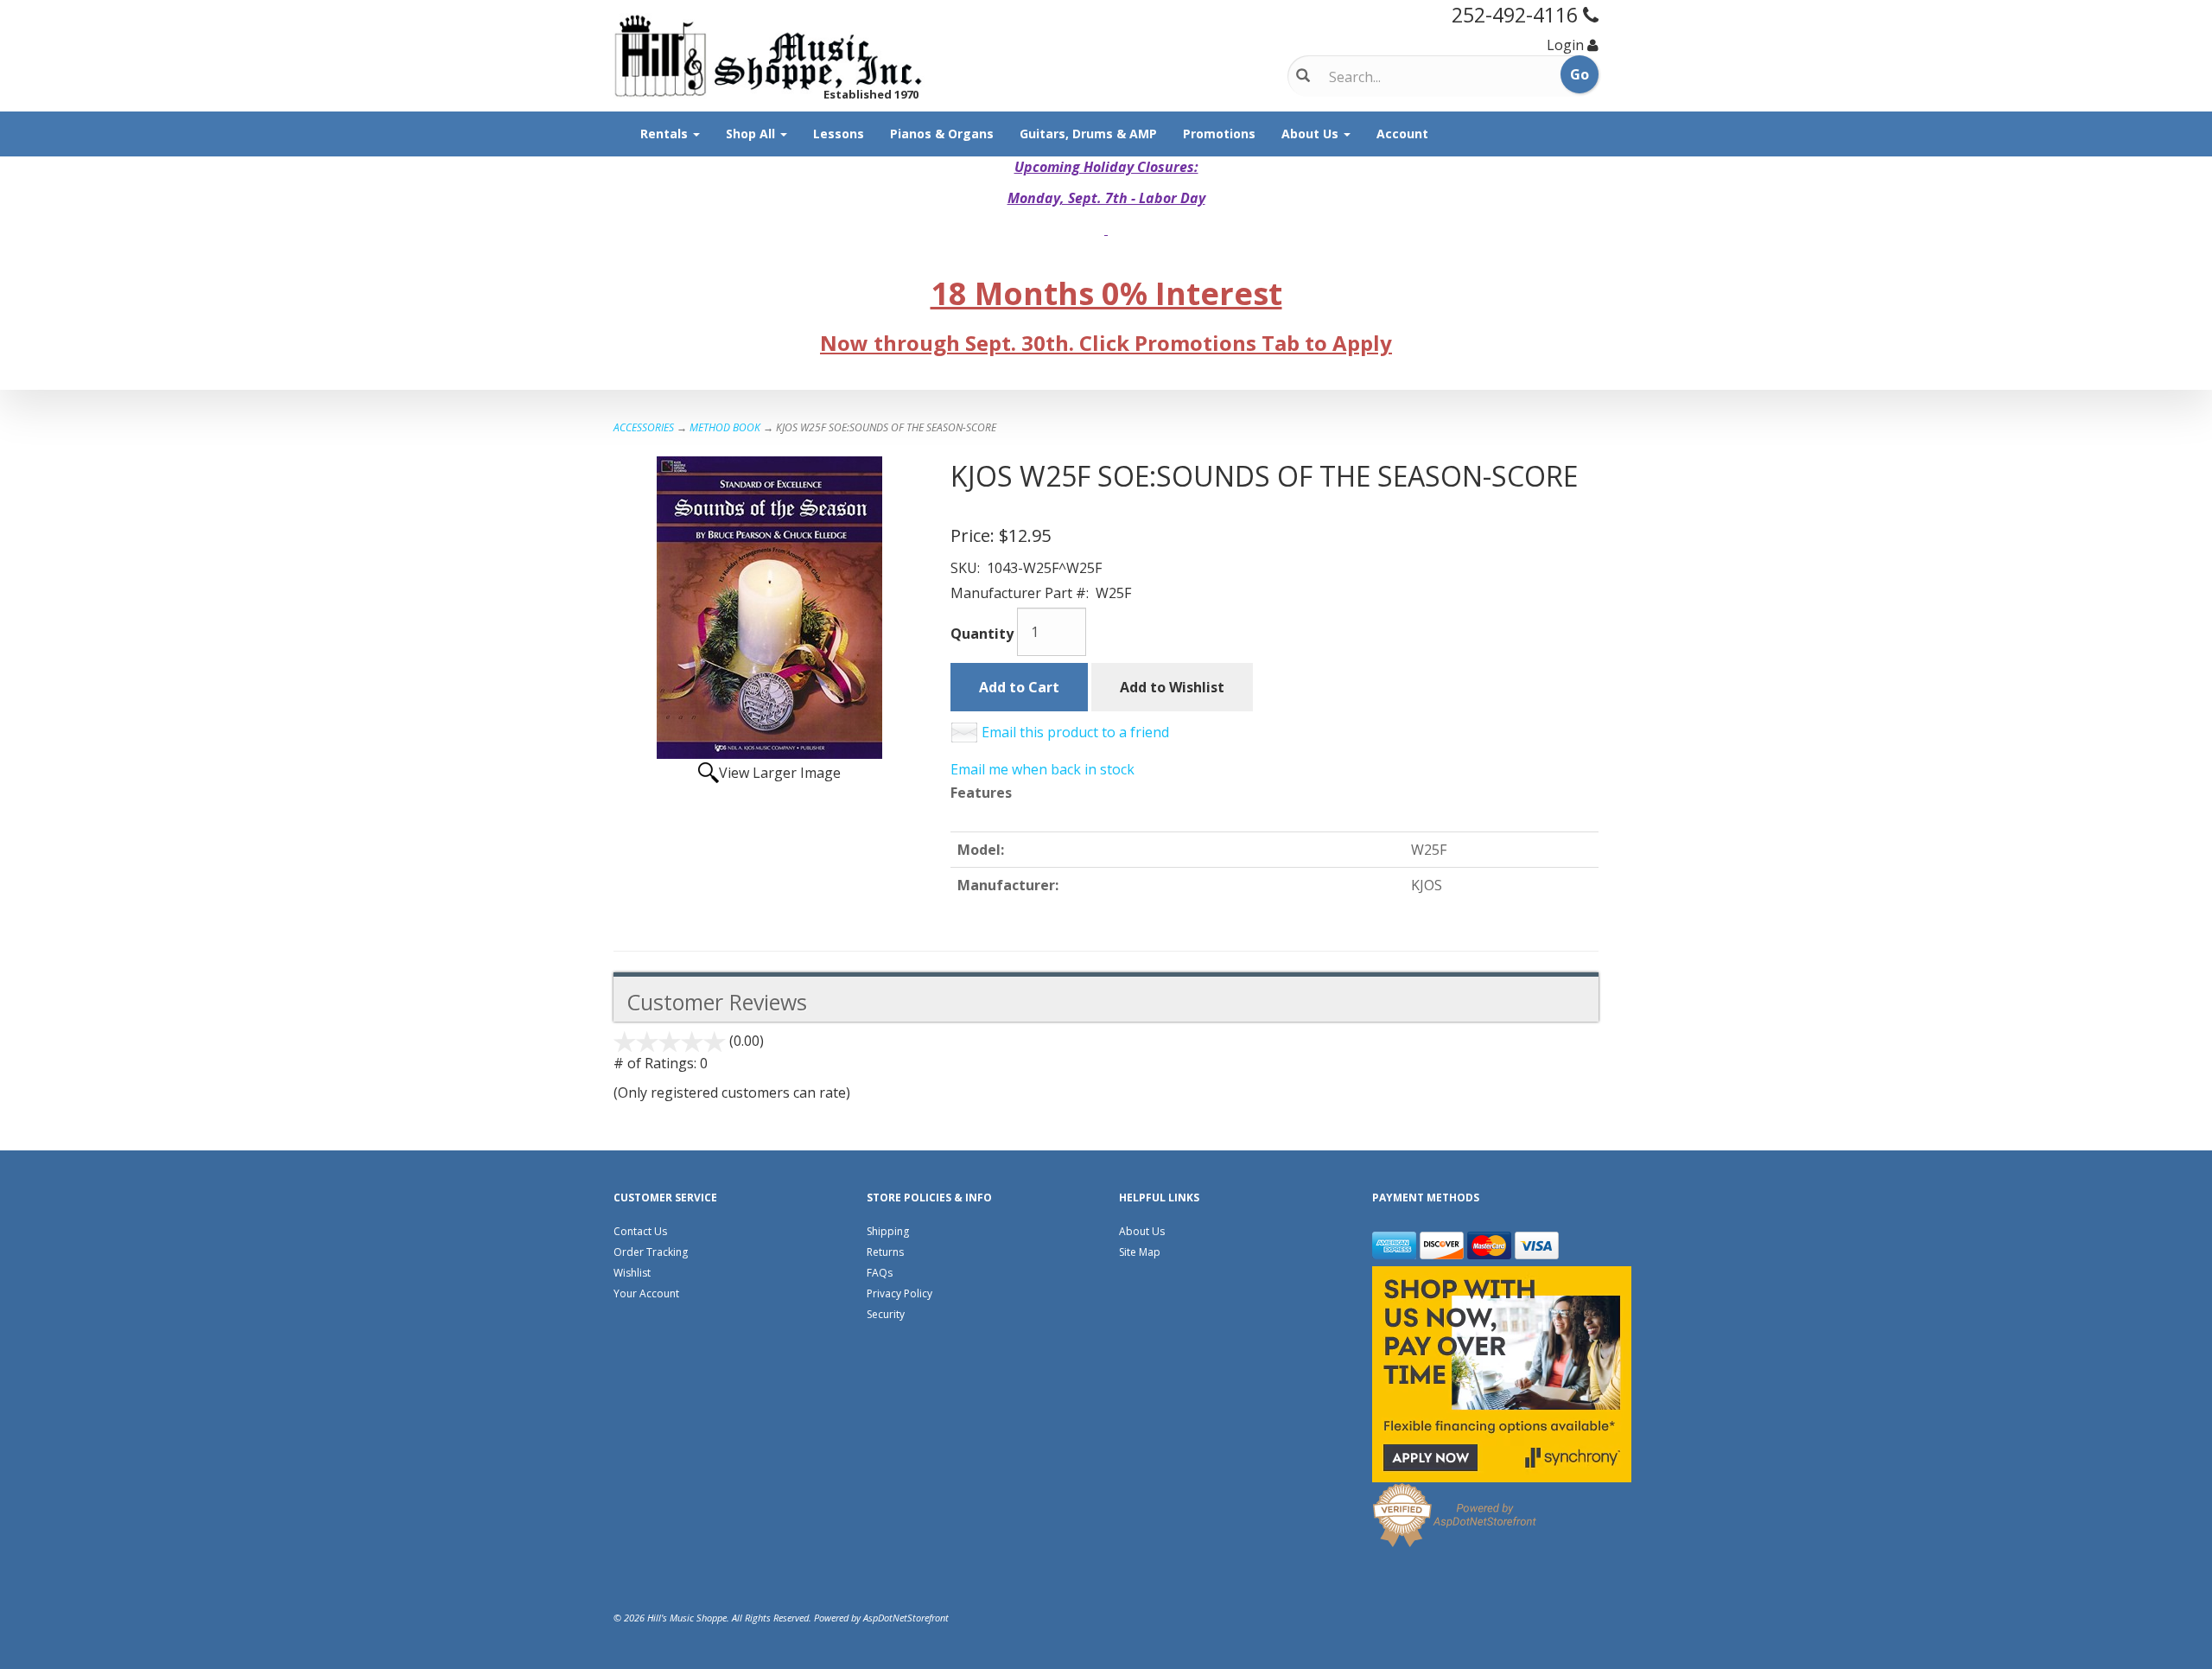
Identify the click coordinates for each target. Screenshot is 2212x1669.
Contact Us (640, 1231)
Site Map (1140, 1252)
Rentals (666, 134)
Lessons (839, 134)
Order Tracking (651, 1252)
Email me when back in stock (1042, 769)
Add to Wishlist (1172, 687)
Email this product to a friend (1075, 732)
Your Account (646, 1293)
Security (886, 1314)
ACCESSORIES (644, 427)
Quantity (982, 634)
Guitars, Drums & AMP (1088, 134)
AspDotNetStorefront (906, 1618)
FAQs (880, 1273)
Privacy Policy (899, 1293)
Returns (885, 1252)
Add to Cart (1019, 687)
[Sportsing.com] (769, 56)
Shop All (752, 134)
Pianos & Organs (942, 134)
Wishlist (632, 1273)
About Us (1312, 134)
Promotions (1219, 134)
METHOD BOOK (725, 427)
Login (1565, 45)
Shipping (888, 1231)
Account (1402, 134)
